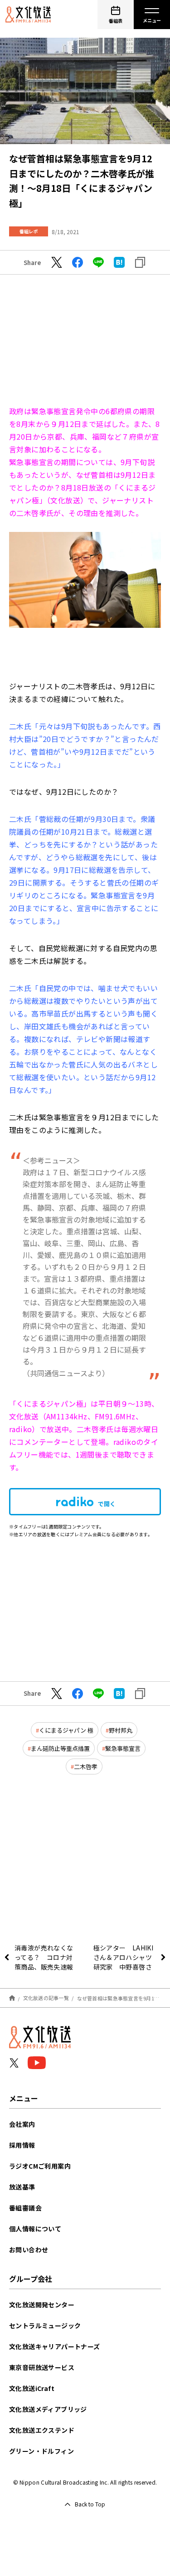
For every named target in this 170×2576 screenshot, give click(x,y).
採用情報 (22, 2145)
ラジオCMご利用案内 (40, 2166)
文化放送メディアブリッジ (48, 2409)
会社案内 (22, 2124)
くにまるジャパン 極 (66, 1730)
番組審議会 (25, 2208)
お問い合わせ (29, 2250)
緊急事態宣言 (123, 1748)
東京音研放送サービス (42, 2367)
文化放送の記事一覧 (46, 1998)
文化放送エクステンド (42, 2430)
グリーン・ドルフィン (41, 2451)
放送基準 (22, 2187)
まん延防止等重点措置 (60, 1748)
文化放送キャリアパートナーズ (55, 2346)
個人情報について (35, 2229)
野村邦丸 (121, 1730)
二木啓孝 (86, 1767)
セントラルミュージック (45, 2325)
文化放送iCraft (32, 2388)
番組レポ (29, 231)
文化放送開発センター (42, 2305)
